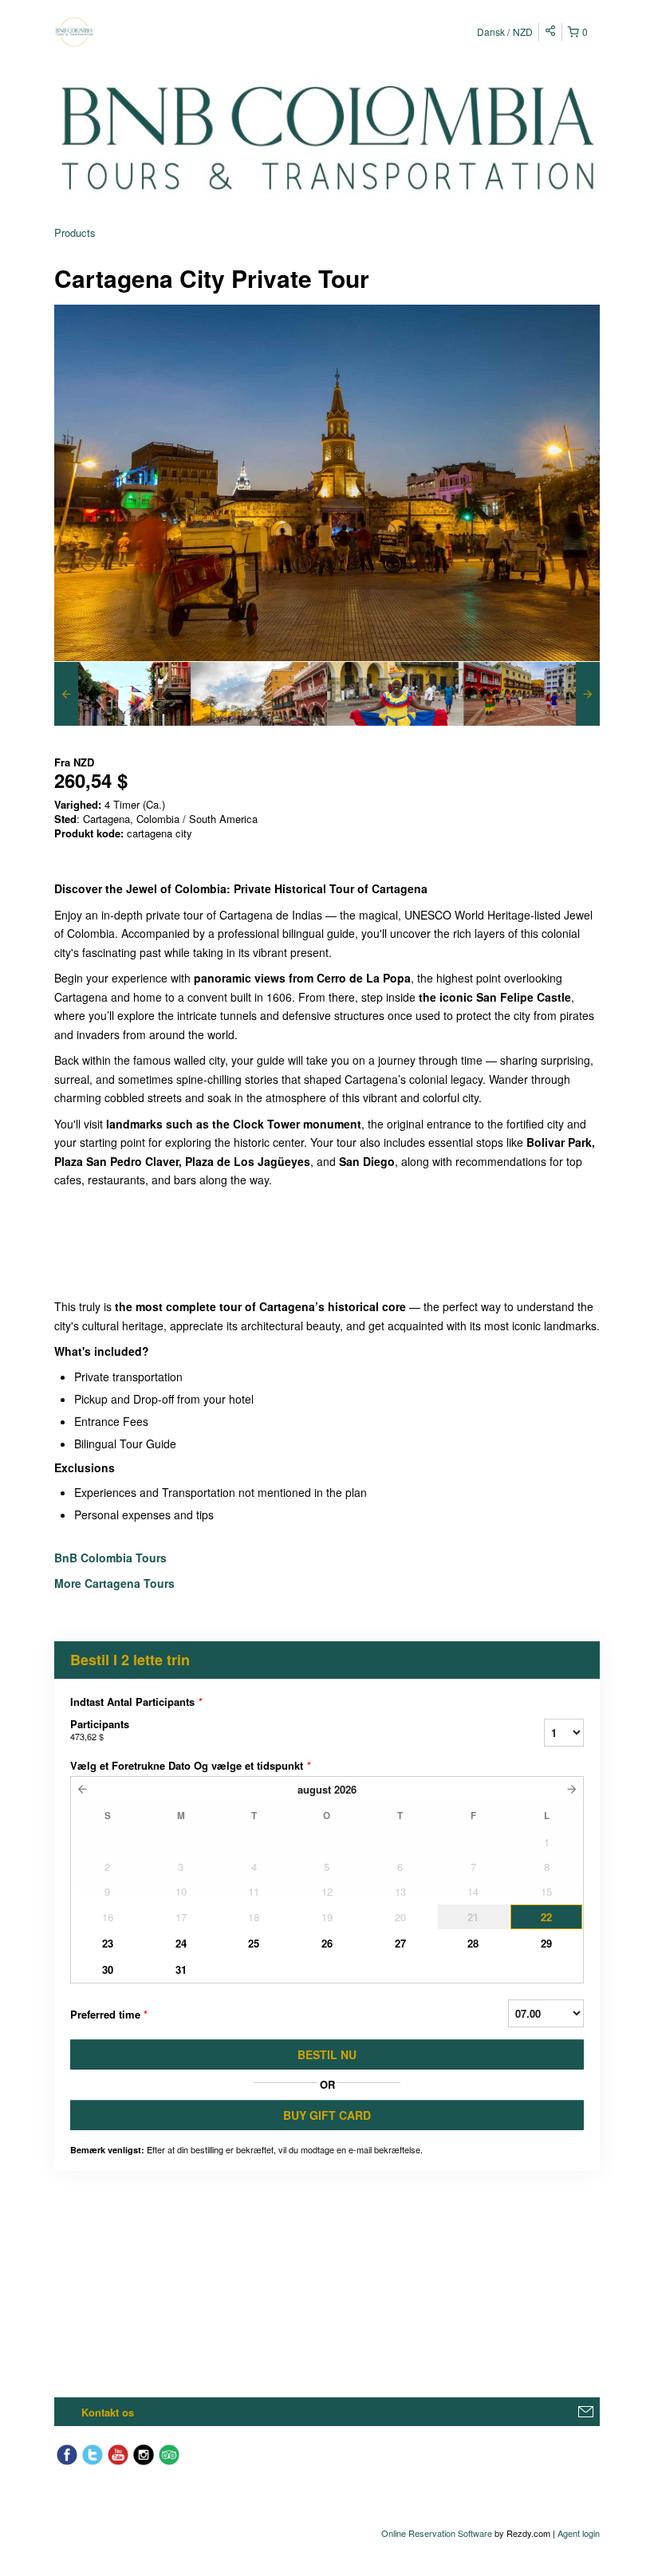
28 (473, 1943)
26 (327, 1943)
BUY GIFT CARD (327, 2115)
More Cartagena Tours (114, 1583)
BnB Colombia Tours (112, 1558)
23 (108, 1943)
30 (108, 1969)
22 (546, 1917)
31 (181, 1969)
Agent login (579, 2533)
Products (75, 232)
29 (546, 1943)
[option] (122, 694)
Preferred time (109, 2014)
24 (181, 1943)
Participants (100, 1729)
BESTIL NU (327, 2054)
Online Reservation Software (437, 2533)
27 (400, 1943)
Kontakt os (108, 2412)
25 (254, 1943)
